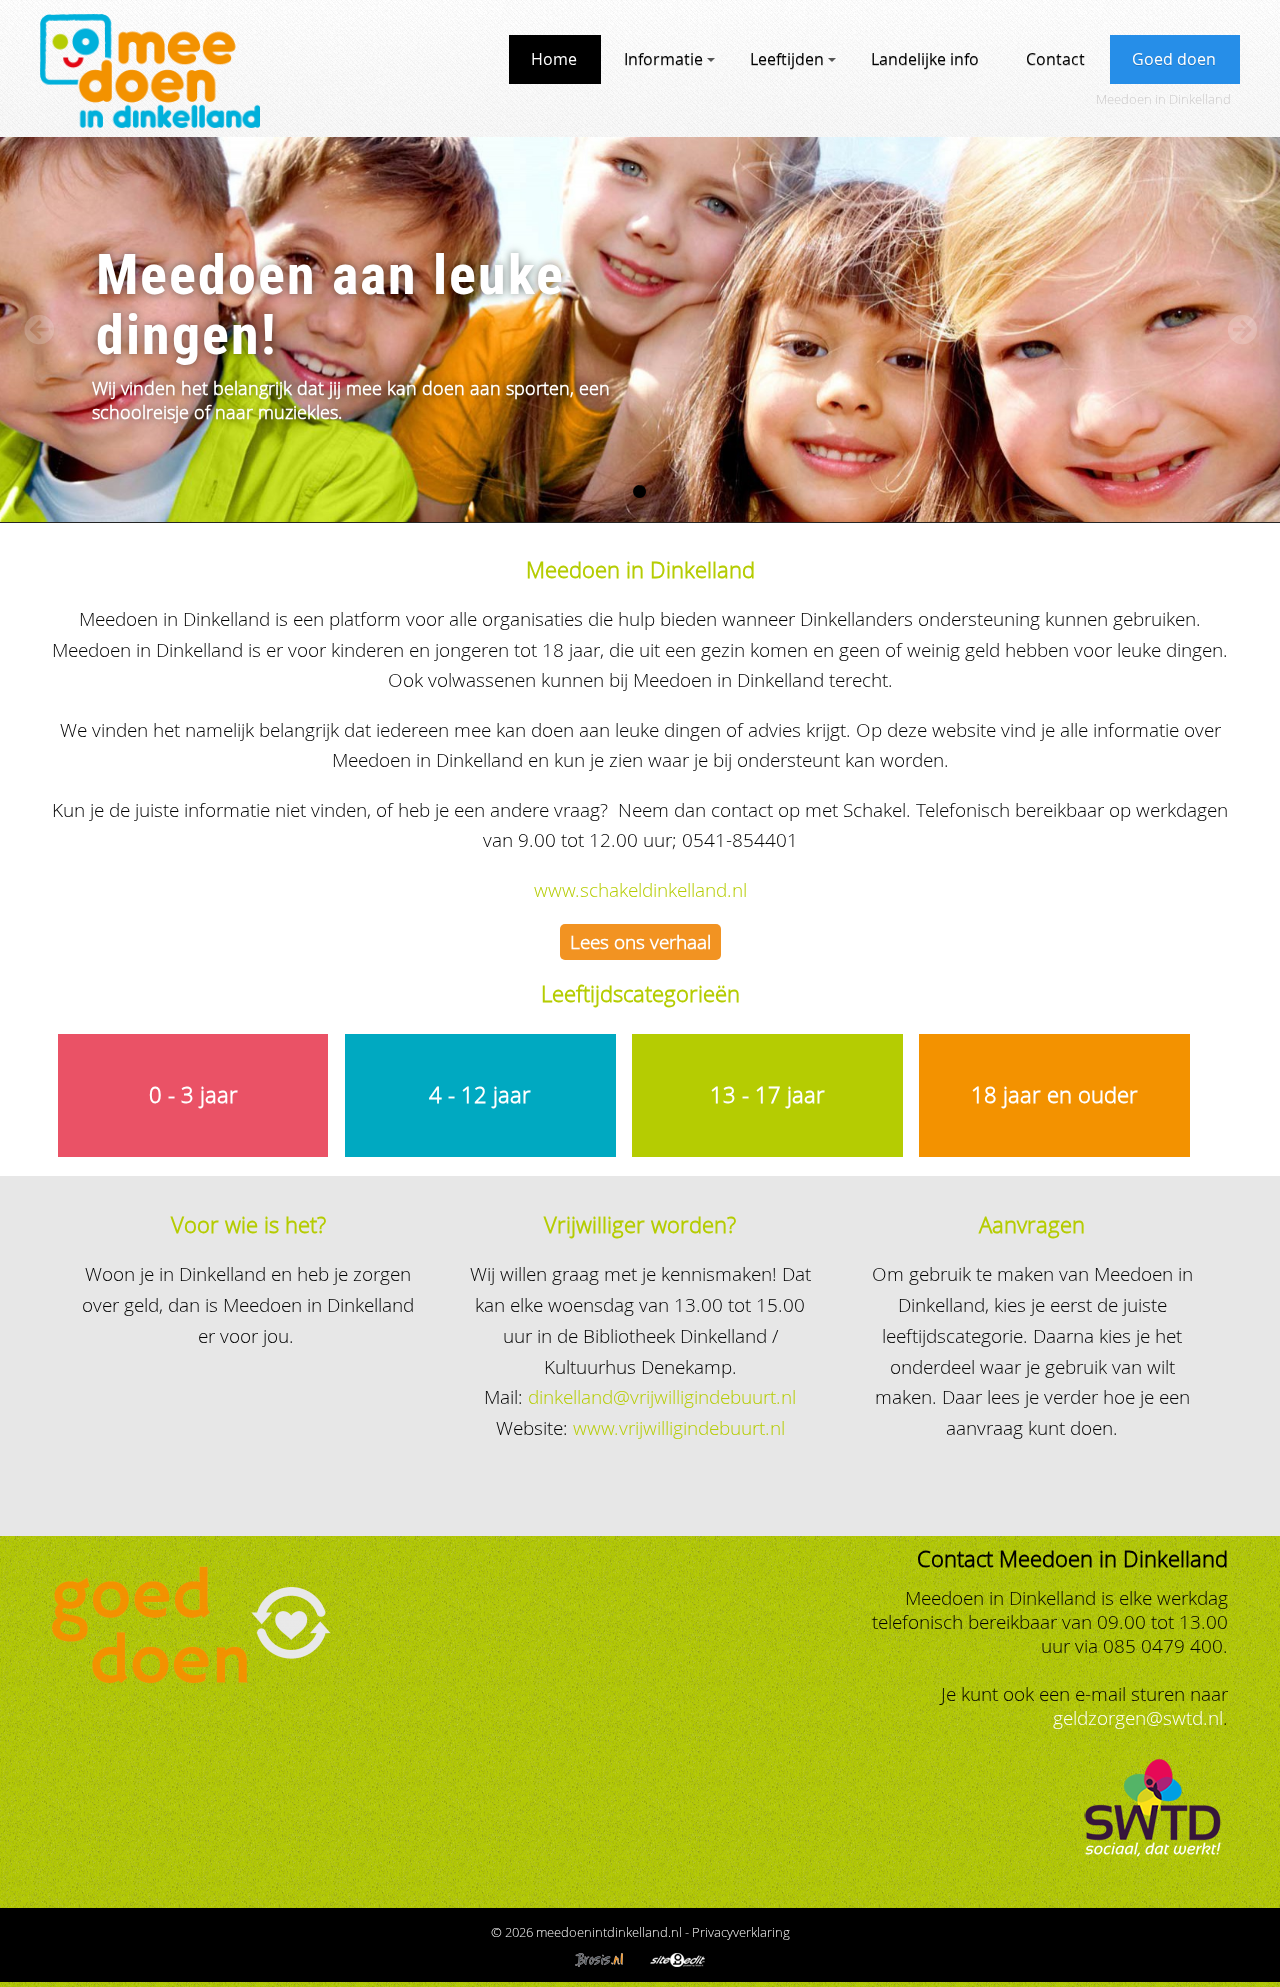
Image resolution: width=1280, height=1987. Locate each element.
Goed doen (1174, 59)
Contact (1055, 59)
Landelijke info (925, 59)
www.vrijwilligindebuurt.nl (679, 1427)
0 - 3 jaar (193, 1094)
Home (554, 59)
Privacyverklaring (741, 1932)
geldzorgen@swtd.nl (1138, 1717)
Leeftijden (787, 59)
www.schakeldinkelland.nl (640, 889)
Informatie (663, 59)
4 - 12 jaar (480, 1094)
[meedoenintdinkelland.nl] (150, 120)
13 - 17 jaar (767, 1094)
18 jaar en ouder (1054, 1094)
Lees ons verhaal (640, 941)
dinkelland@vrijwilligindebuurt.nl (662, 1396)
